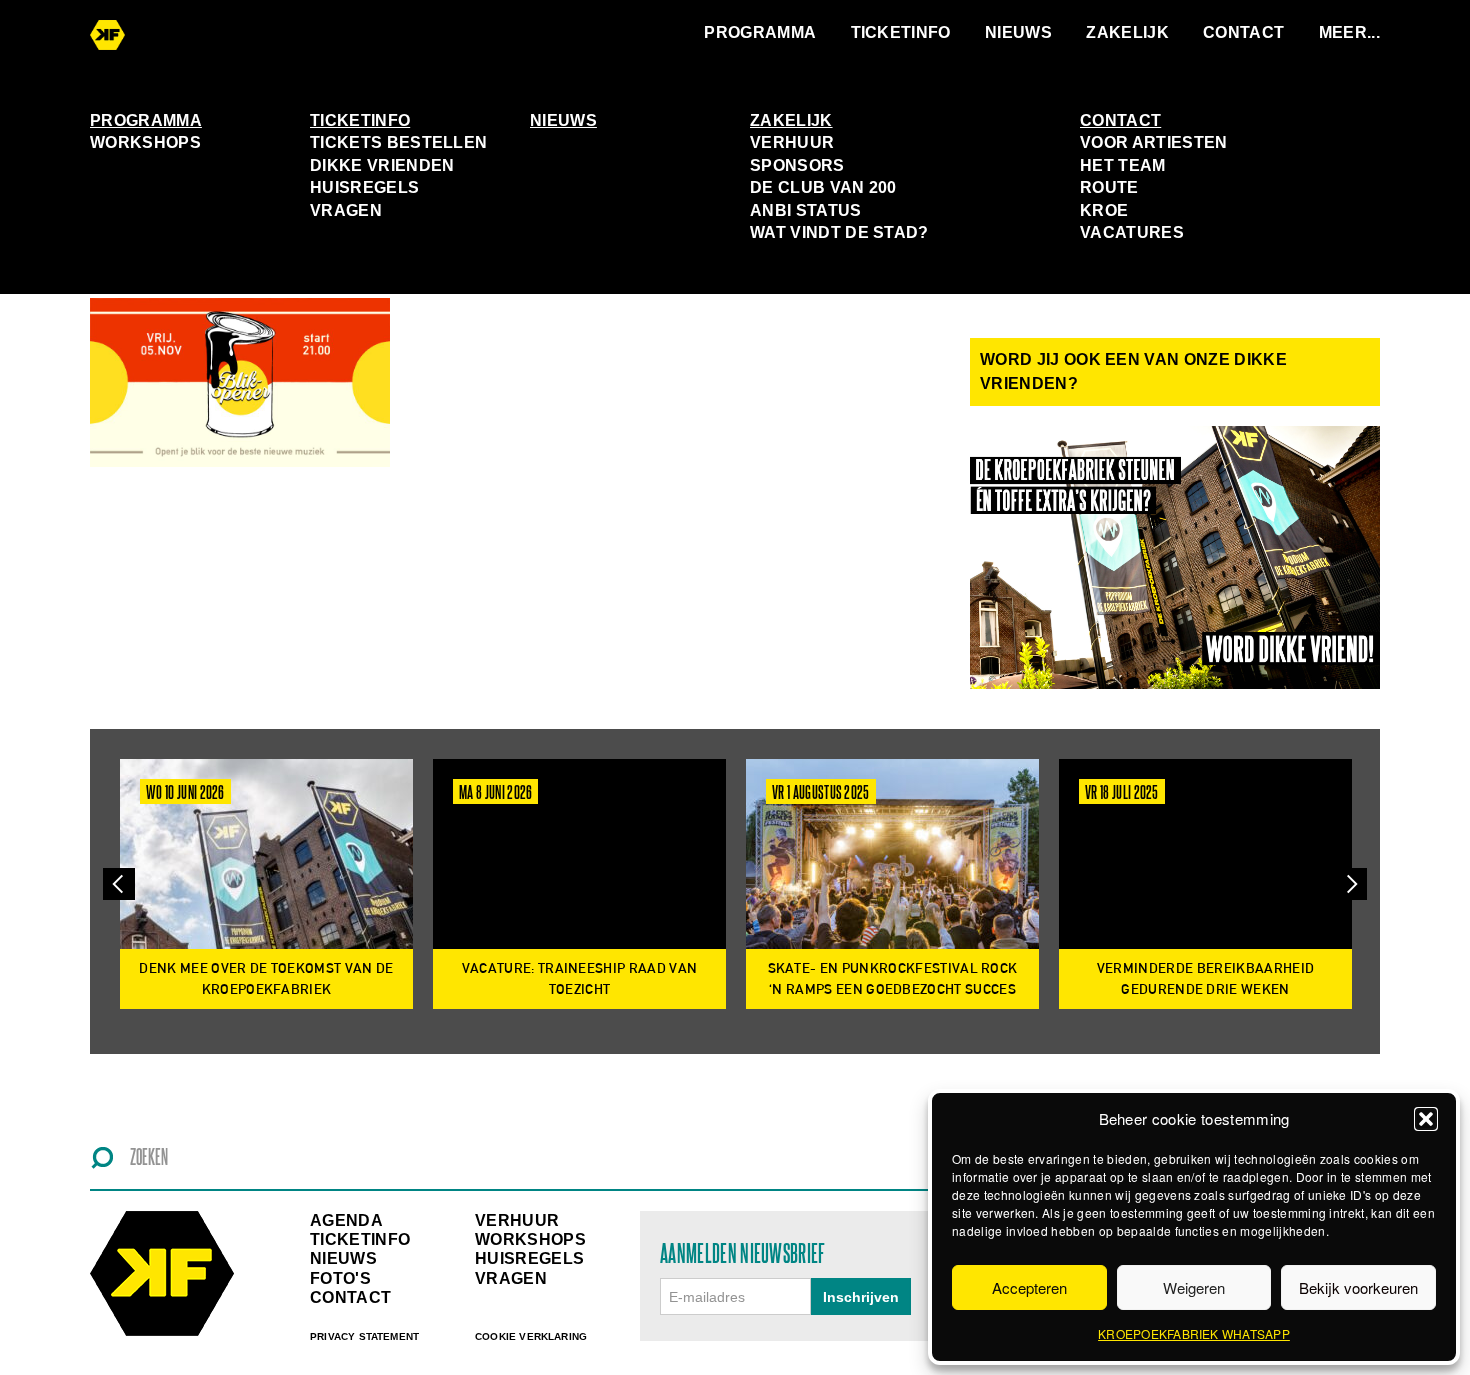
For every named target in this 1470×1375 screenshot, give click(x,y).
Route (1109, 187)
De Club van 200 (823, 187)
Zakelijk (1127, 32)
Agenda (346, 1220)
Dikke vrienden (382, 165)
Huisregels (364, 187)
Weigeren (1194, 1287)
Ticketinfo (901, 32)
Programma (760, 32)
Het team (1123, 165)
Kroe (1104, 210)
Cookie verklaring (531, 1336)
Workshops (145, 142)
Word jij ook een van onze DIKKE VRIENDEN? (1133, 371)
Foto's (340, 1278)
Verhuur (792, 142)
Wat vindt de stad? (839, 232)
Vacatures (1132, 232)
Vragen (346, 210)
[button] (1426, 1119)
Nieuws (1018, 32)
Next (1351, 884)
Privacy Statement (364, 1336)
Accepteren (1029, 1287)
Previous (119, 884)
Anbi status (806, 210)
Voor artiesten (1153, 142)
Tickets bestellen (398, 142)
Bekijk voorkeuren (1358, 1287)
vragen (511, 1278)
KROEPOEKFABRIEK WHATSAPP (1194, 1333)
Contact (1243, 32)
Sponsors (797, 165)
